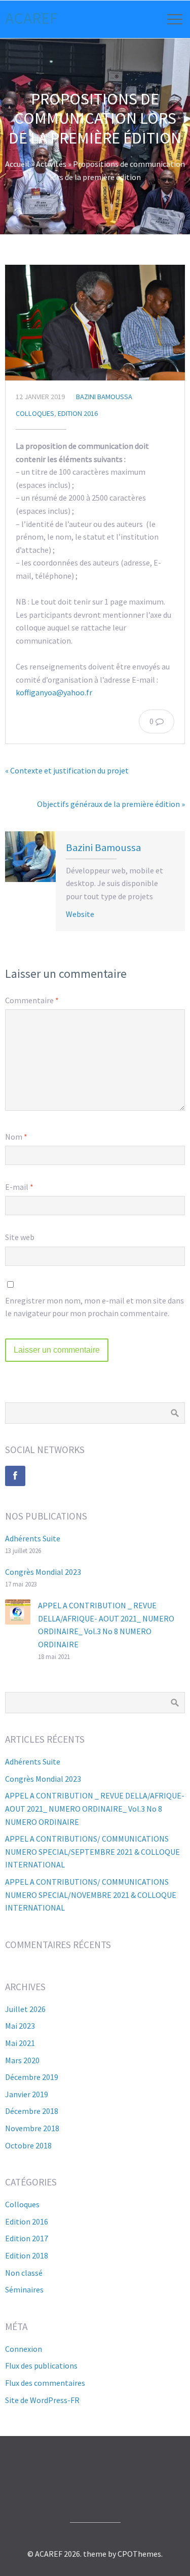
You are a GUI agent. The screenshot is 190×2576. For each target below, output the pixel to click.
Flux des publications (41, 2366)
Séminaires (24, 2289)
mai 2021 (20, 2043)
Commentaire (32, 1000)
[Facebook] (15, 1476)
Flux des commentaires (45, 2383)
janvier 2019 (27, 2094)
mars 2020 (22, 2060)
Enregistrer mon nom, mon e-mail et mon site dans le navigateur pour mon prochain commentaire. (94, 1307)
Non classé (24, 2273)
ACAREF (31, 18)
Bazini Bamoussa (104, 397)
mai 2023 (20, 2026)
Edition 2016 (78, 413)
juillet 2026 (25, 2009)
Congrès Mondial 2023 (43, 1572)
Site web (20, 1237)
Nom (16, 1137)
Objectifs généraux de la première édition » (111, 804)
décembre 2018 (32, 2111)
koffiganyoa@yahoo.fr (54, 692)
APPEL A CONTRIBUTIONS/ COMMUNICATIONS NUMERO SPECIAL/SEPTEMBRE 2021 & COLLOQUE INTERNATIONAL (92, 1851)
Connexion (24, 2349)
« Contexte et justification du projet (67, 770)
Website (80, 914)
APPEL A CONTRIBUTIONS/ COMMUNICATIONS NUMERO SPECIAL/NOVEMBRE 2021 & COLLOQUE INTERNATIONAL (91, 1895)
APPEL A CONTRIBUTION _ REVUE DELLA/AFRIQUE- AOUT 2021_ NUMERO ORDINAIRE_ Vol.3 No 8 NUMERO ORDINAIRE (95, 1808)
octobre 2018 (28, 2145)
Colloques (35, 413)
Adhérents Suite (33, 1538)
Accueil (17, 164)
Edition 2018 (27, 2255)
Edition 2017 (27, 2238)
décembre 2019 (32, 2077)
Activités (51, 164)
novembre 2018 (32, 2128)
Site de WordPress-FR (42, 2400)
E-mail (19, 1187)
